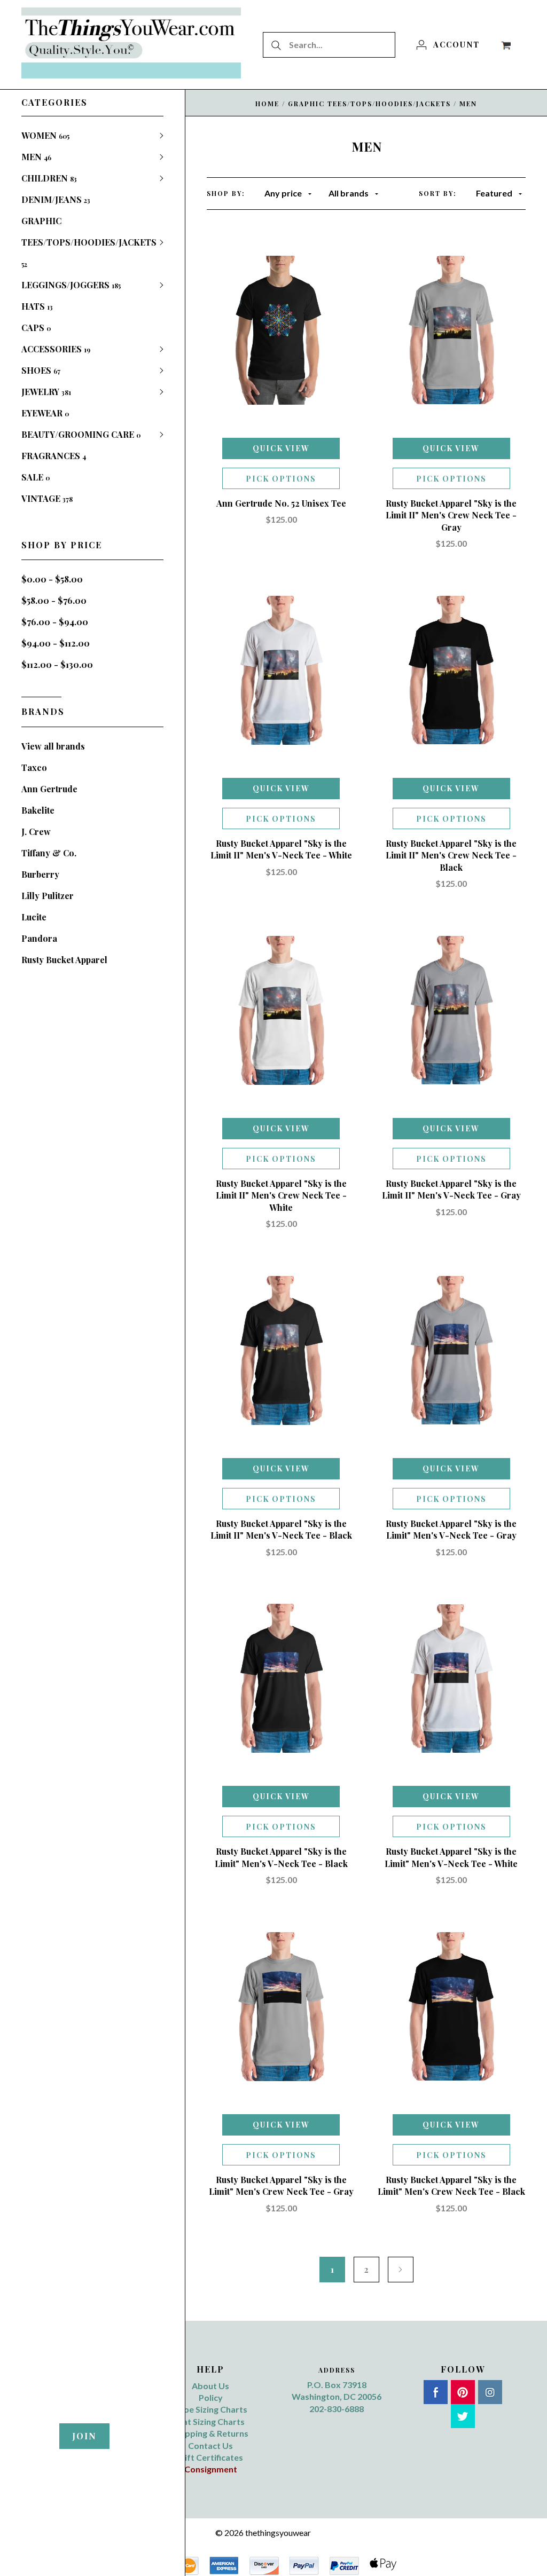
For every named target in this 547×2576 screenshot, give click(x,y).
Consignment (211, 2469)
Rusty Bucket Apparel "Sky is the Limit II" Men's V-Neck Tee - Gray (451, 1189)
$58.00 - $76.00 (54, 600)
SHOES (41, 370)
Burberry (40, 874)
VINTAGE (47, 498)
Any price (283, 193)
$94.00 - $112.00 (56, 643)
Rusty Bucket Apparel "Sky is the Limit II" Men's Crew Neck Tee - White (281, 1195)
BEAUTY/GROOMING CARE (81, 434)
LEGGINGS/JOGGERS (71, 285)
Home (267, 104)
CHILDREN (49, 178)
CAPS (36, 328)
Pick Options (281, 479)
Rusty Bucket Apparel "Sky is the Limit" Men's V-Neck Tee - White (451, 1857)
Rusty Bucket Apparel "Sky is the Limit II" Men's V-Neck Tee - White (281, 849)
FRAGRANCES (54, 456)
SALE (36, 477)
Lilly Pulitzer (48, 896)
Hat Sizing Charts (210, 2421)
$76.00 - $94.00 (55, 622)
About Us (210, 2386)
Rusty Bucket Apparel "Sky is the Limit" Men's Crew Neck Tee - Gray (281, 2185)
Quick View (281, 448)
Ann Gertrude (49, 789)
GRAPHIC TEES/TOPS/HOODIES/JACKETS (89, 242)
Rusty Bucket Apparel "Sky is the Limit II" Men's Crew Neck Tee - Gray (451, 515)
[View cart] (506, 44)
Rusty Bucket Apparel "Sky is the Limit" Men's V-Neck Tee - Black (281, 1857)
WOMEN (45, 135)
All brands (349, 193)
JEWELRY (46, 392)
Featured (494, 193)
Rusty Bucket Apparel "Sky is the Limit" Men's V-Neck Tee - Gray (451, 1529)
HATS (37, 306)
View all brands (53, 746)
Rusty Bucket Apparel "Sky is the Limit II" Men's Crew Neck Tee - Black (451, 855)
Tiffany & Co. (49, 853)
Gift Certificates (211, 2457)
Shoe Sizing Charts (211, 2409)
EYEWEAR (45, 413)
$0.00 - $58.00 (52, 579)
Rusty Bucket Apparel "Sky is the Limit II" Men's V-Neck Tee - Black (281, 1529)
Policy (211, 2397)
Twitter (463, 2416)
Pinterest (463, 2392)
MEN (36, 157)
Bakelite (38, 810)
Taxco (34, 767)
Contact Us (210, 2445)
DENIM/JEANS (56, 199)
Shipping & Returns (211, 2433)
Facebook (436, 2392)
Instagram (490, 2392)
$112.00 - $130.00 (57, 664)
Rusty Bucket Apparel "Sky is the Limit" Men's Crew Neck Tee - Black (451, 2185)
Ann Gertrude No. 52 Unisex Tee (281, 503)
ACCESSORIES (56, 349)
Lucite (34, 917)
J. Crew (36, 832)
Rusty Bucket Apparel (64, 960)
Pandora (39, 938)
